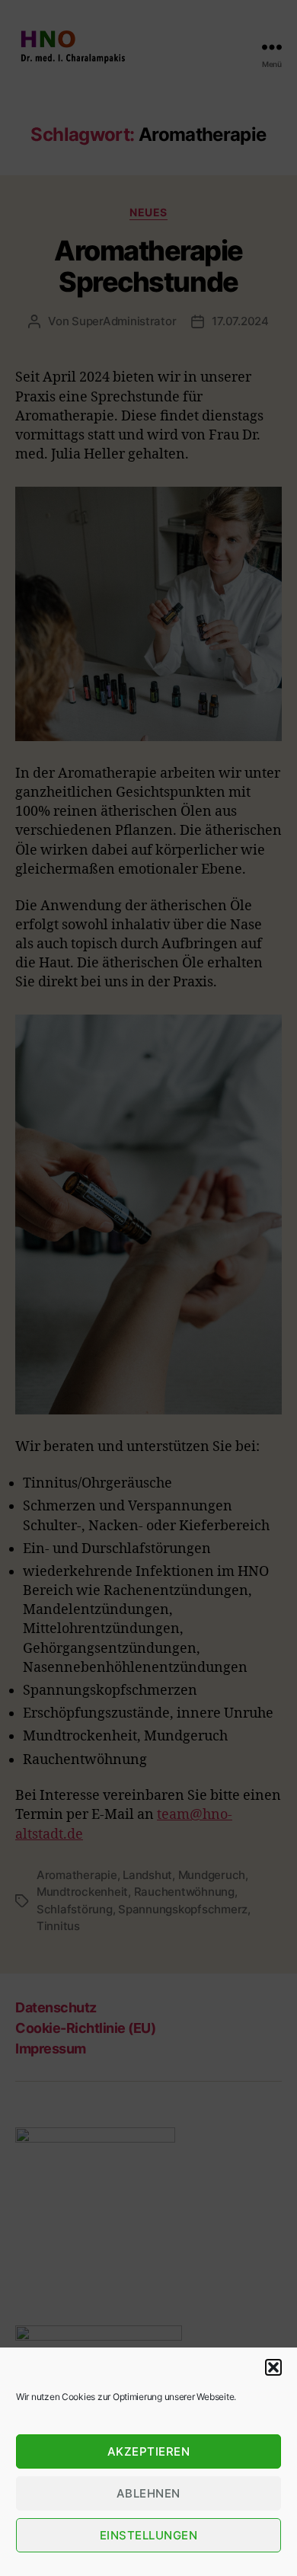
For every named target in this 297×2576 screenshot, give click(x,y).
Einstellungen (149, 2535)
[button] (273, 2367)
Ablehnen (148, 2493)
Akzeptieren (149, 2451)
